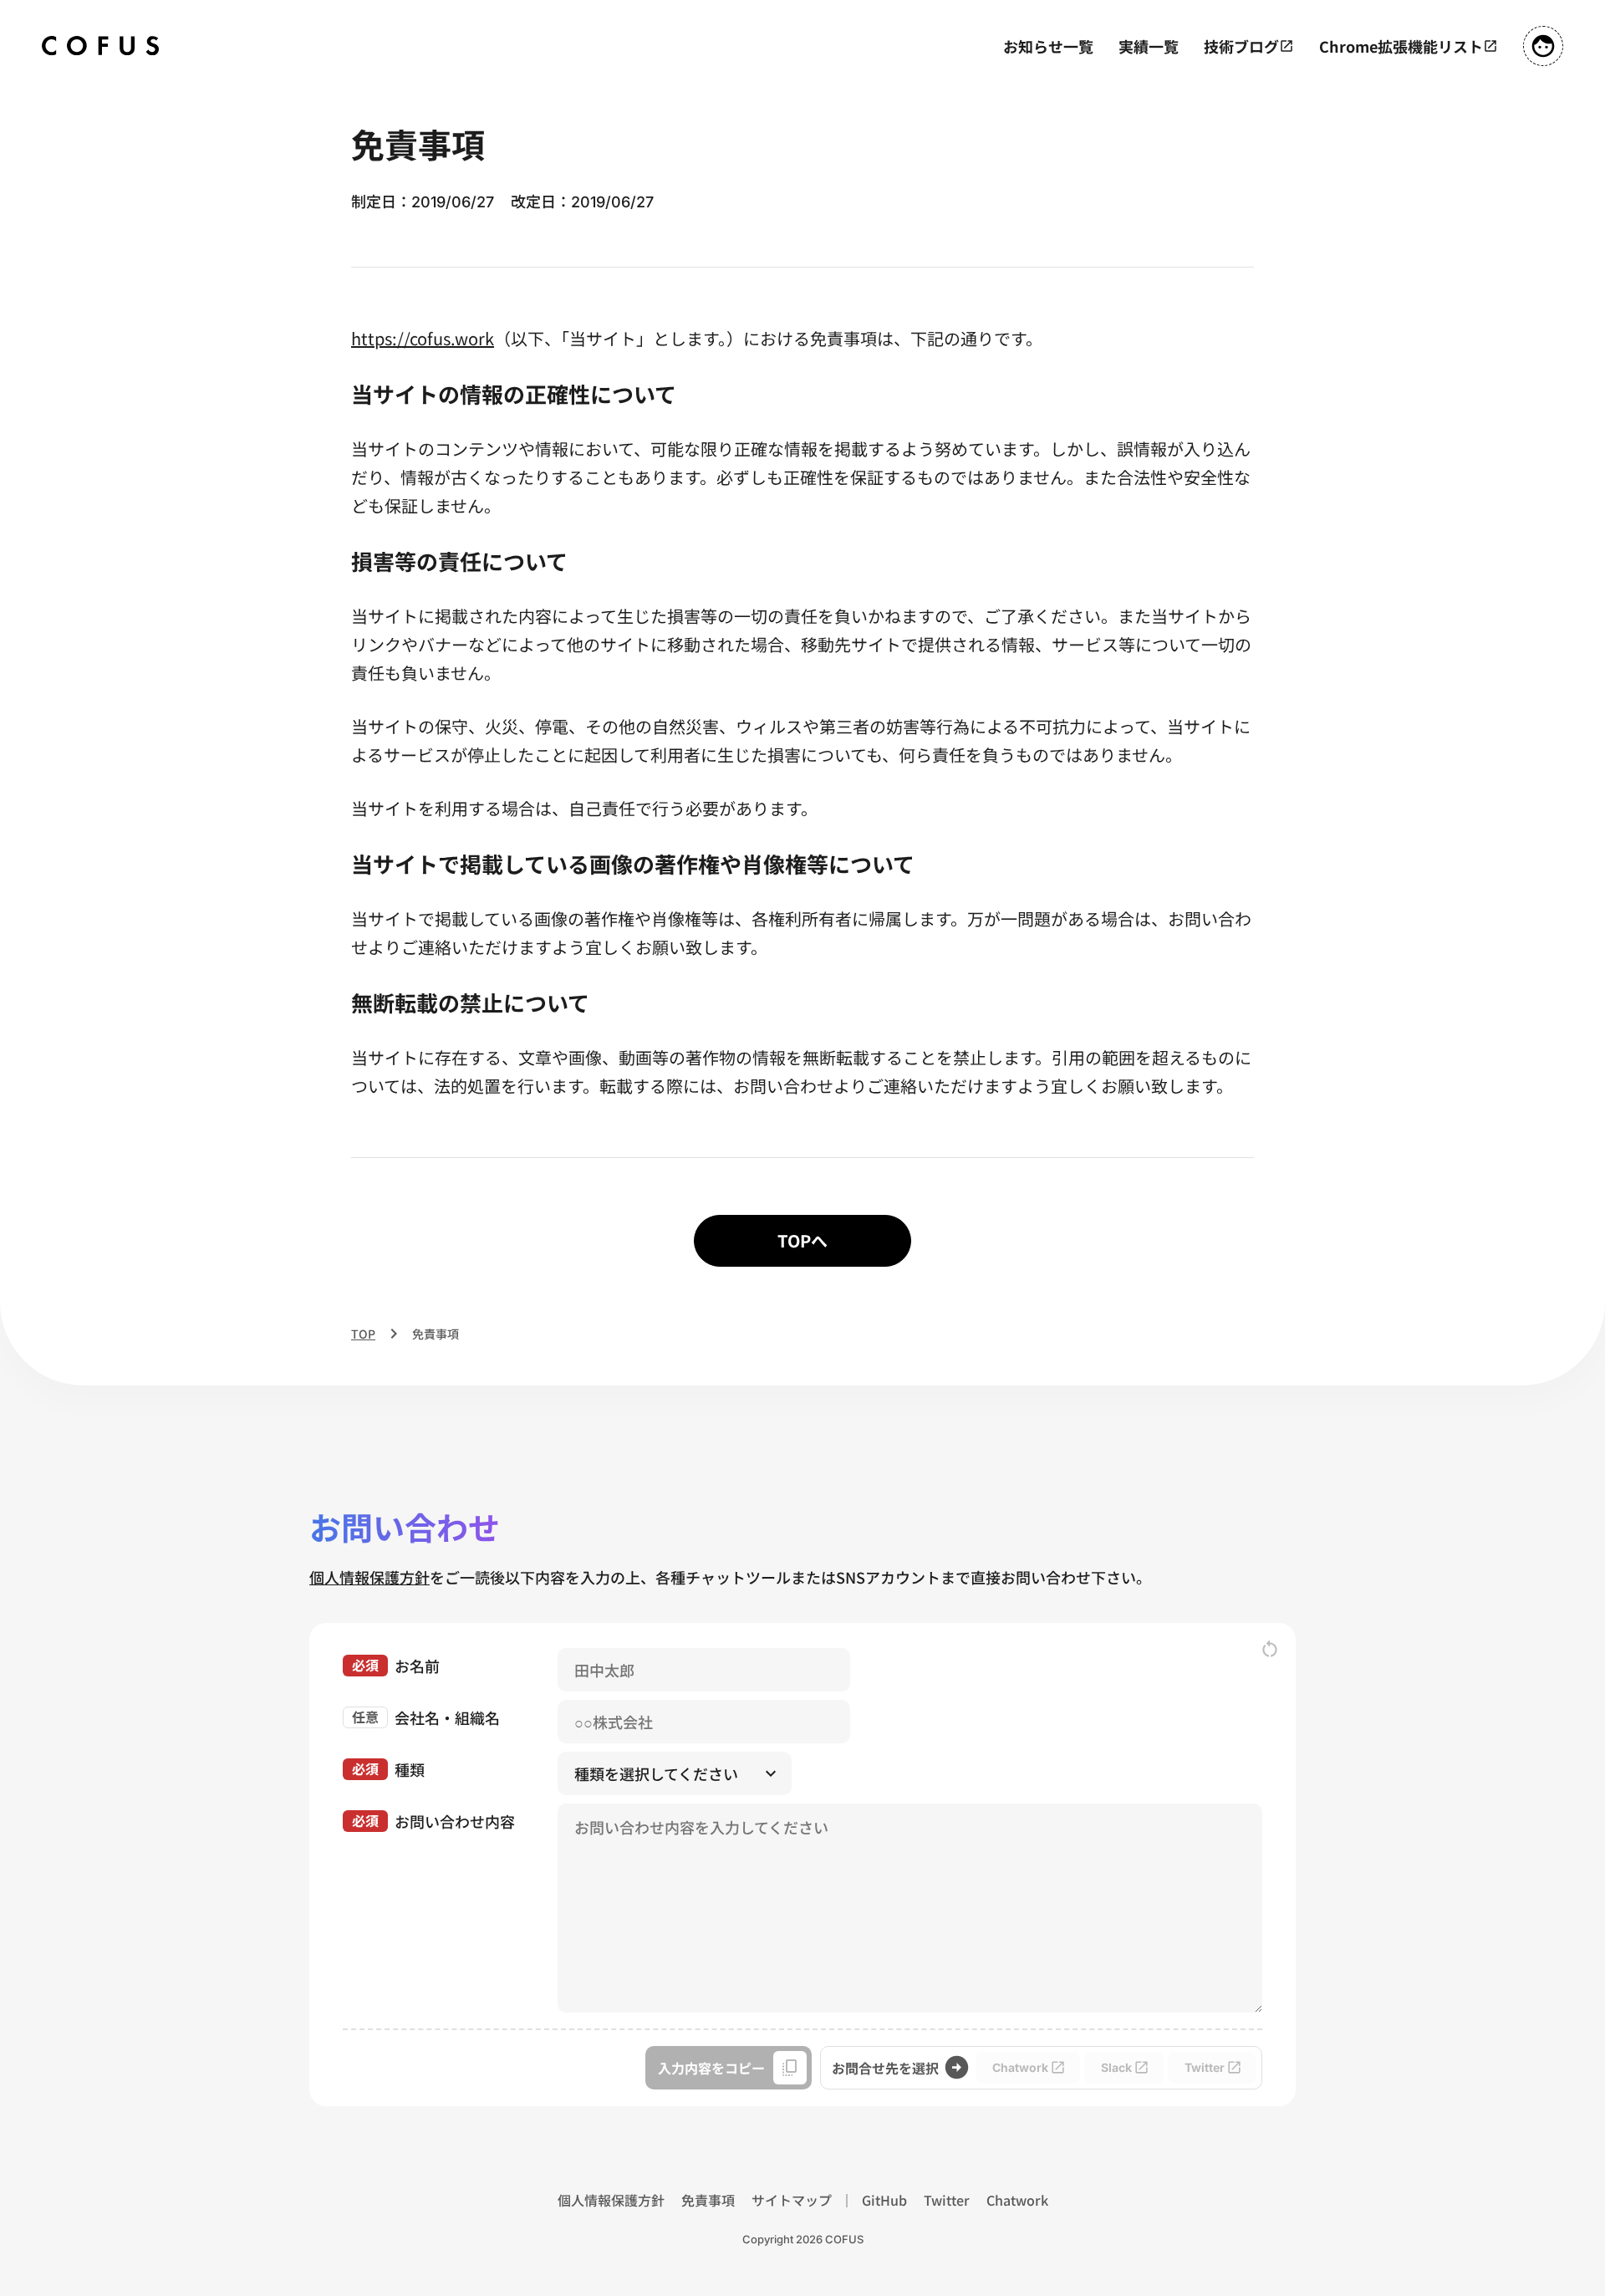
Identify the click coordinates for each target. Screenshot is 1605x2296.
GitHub (884, 2200)
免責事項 (708, 2200)
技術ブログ (1241, 46)
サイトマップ (792, 2200)
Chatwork (1017, 2200)
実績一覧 (1149, 46)
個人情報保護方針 (369, 1577)
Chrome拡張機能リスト (1401, 46)
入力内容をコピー (711, 2068)
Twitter (947, 2200)
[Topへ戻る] (100, 46)
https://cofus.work (423, 338)
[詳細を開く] (1543, 46)
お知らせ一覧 (1048, 46)
